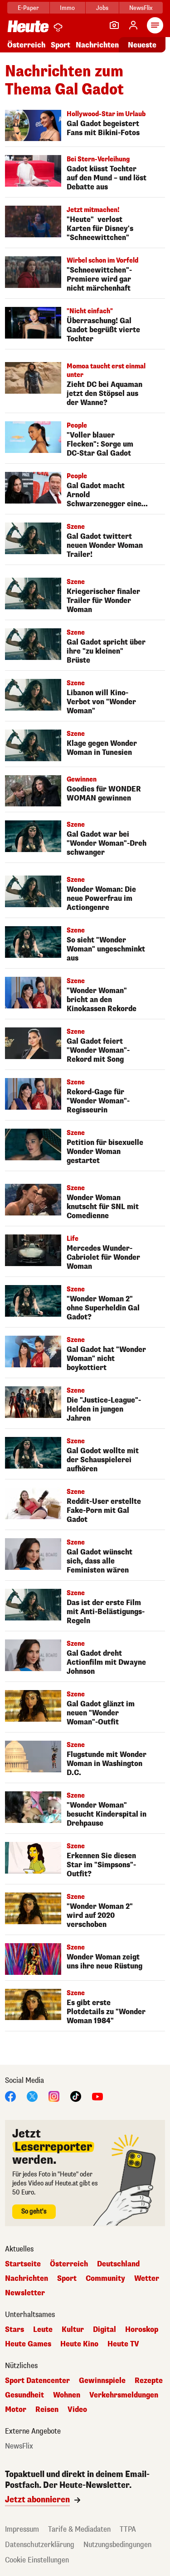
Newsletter (25, 2293)
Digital (104, 2330)
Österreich (26, 45)
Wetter (147, 2279)
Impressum (22, 2529)
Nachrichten (27, 2279)
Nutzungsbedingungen (117, 2545)
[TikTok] (76, 2096)
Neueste (142, 45)
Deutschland (118, 2264)
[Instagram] (54, 2096)
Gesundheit (24, 2395)
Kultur (73, 2330)
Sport (61, 45)
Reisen (47, 2410)
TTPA (128, 2529)
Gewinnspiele (102, 2381)
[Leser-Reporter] (114, 25)
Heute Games (28, 2344)
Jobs (102, 8)
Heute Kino (79, 2344)
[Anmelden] (133, 25)
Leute (43, 2330)
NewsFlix (141, 8)
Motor (16, 2410)
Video (77, 2410)
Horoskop (142, 2330)
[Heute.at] (28, 26)
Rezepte (149, 2381)
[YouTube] (97, 2096)
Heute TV (123, 2344)
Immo (67, 8)
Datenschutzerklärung (40, 2545)
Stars (15, 2330)
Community (105, 2279)
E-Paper (28, 8)
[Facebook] (10, 2096)
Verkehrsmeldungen (124, 2395)
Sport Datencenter (37, 2381)
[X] (32, 2096)
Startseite (23, 2264)
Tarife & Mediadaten (79, 2529)
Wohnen (67, 2395)
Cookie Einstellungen (37, 2560)
